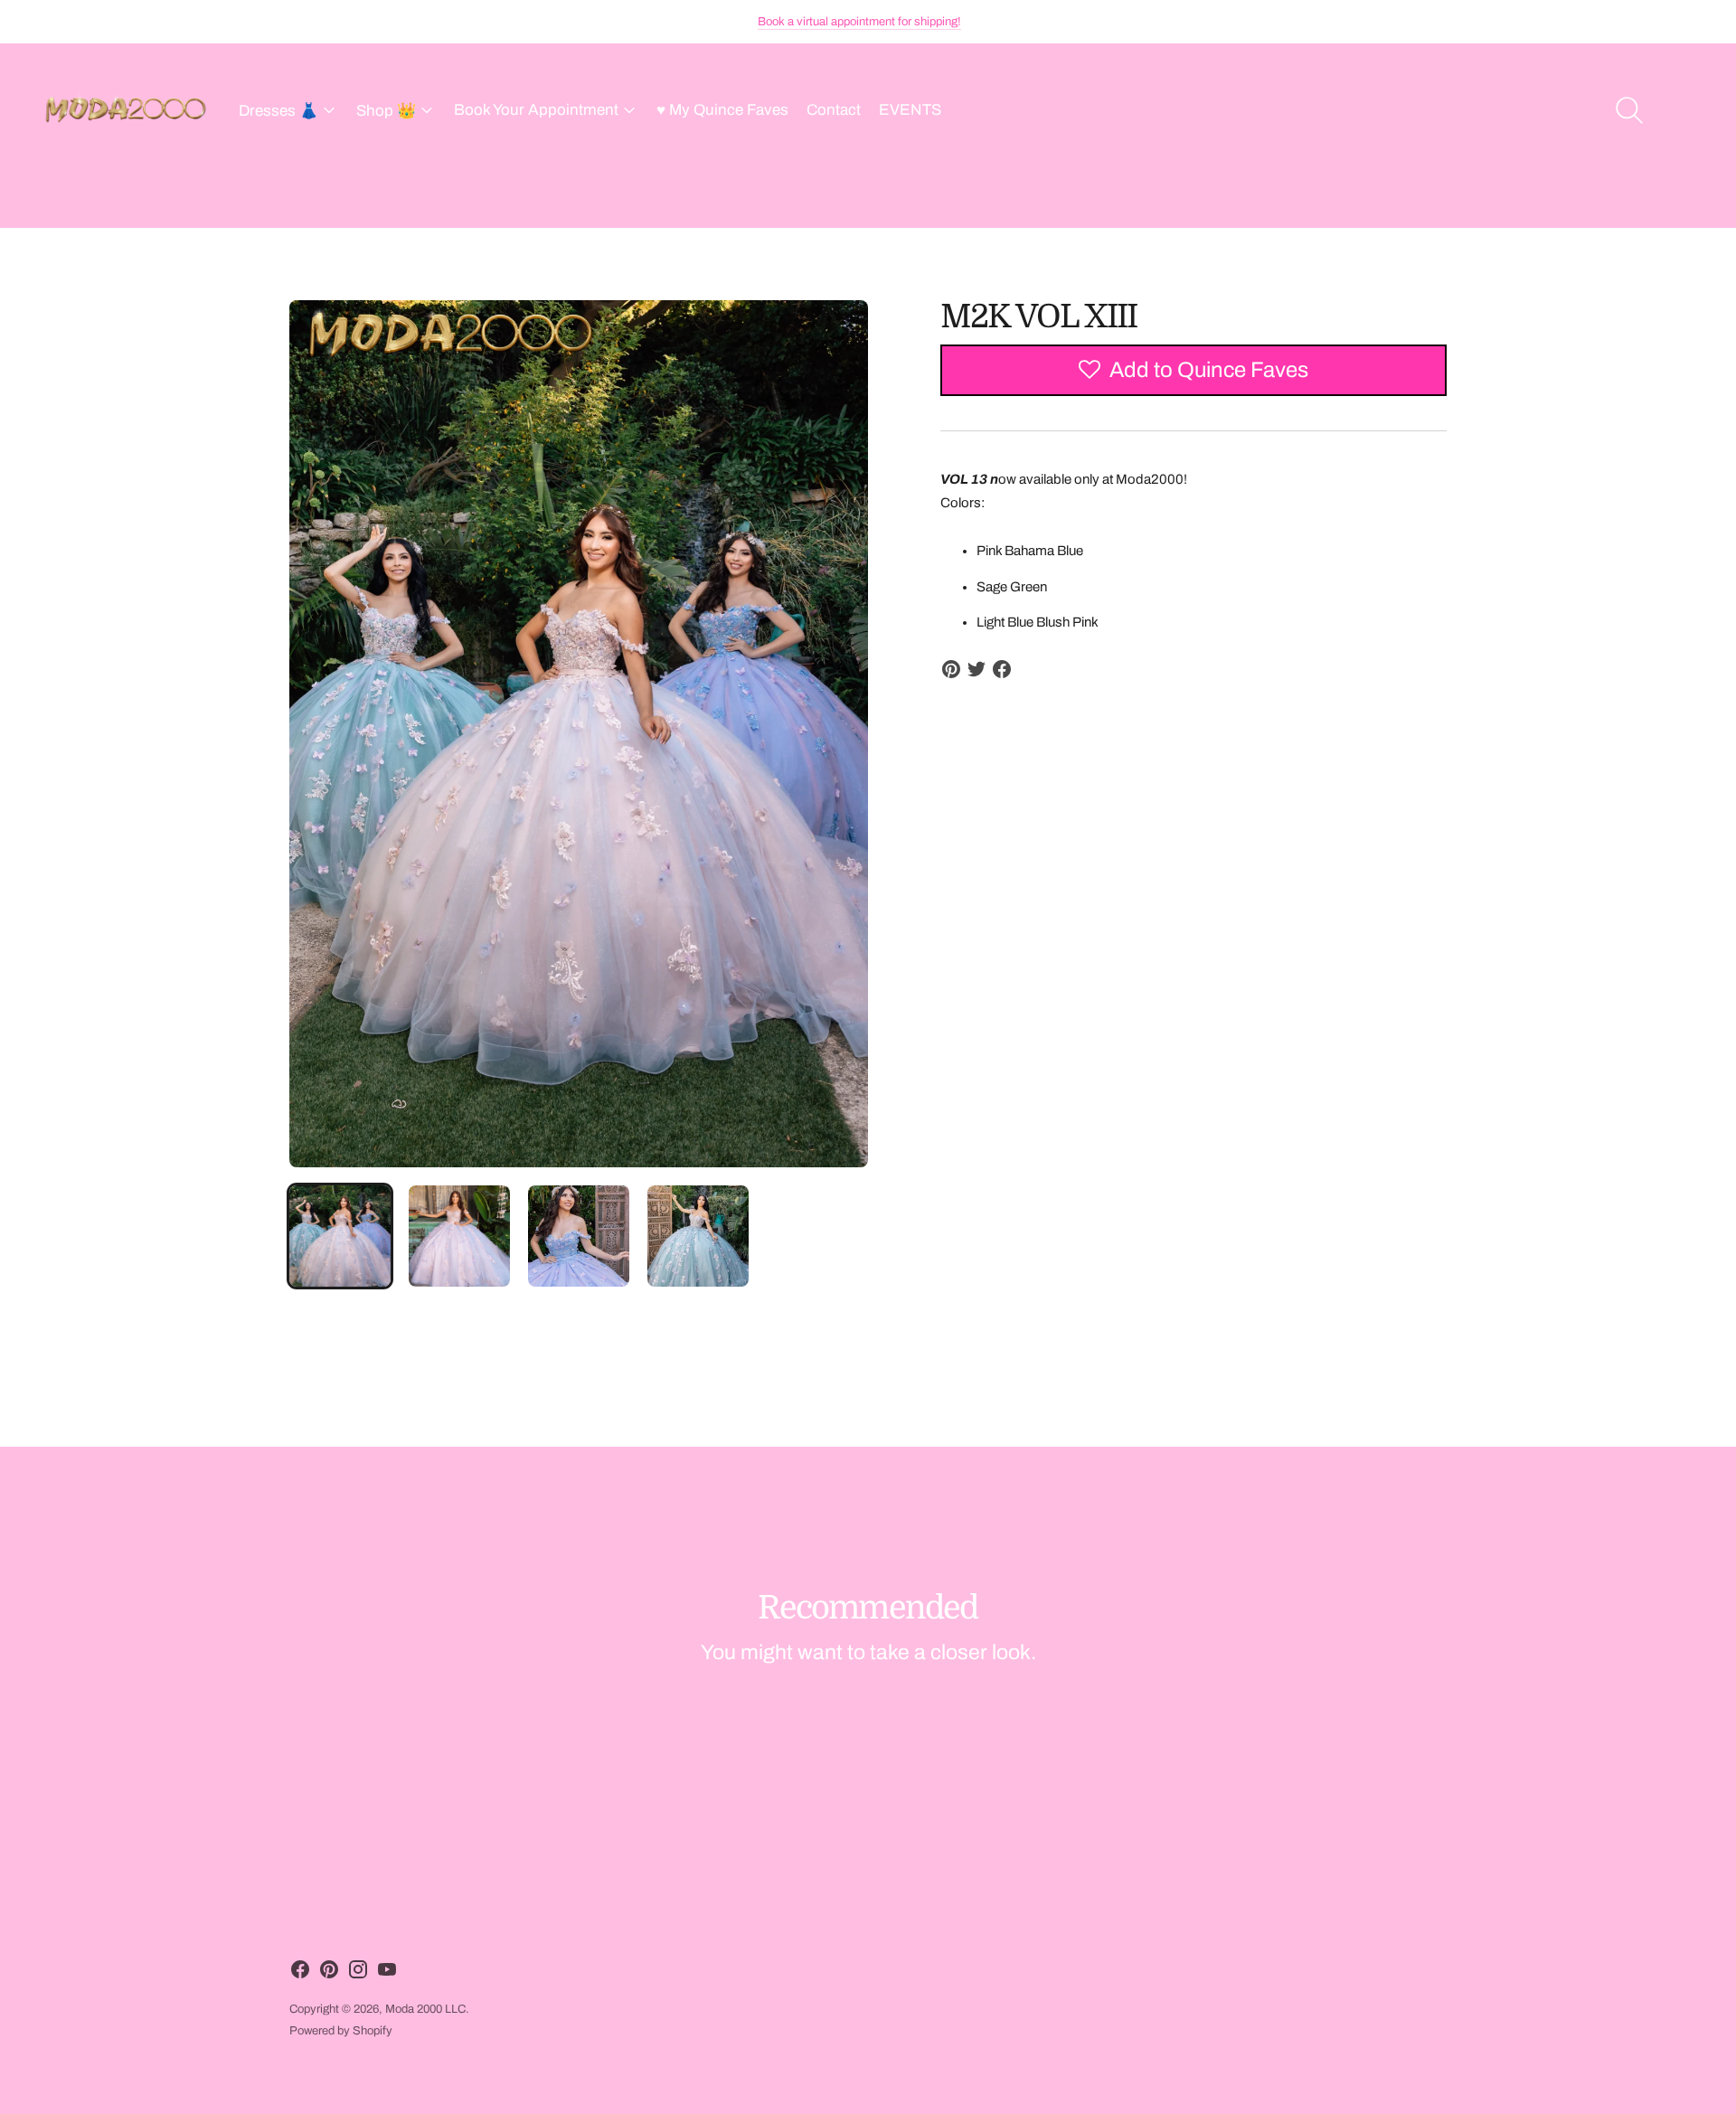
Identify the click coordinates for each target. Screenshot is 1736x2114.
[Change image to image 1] (340, 1236)
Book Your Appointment (536, 110)
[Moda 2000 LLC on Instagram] (358, 1973)
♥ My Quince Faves (722, 110)
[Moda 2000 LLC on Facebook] (300, 1973)
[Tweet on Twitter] (976, 669)
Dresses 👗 (278, 111)
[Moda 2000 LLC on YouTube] (387, 1973)
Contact (834, 110)
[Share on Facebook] (1002, 669)
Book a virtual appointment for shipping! (859, 22)
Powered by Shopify (341, 2031)
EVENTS (910, 110)
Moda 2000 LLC (425, 2009)
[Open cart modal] (1684, 110)
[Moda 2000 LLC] (127, 110)
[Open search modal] (1629, 110)
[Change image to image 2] (459, 1236)
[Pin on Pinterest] (951, 669)
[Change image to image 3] (579, 1236)
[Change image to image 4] (698, 1236)
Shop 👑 (386, 111)
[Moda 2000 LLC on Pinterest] (329, 1973)
